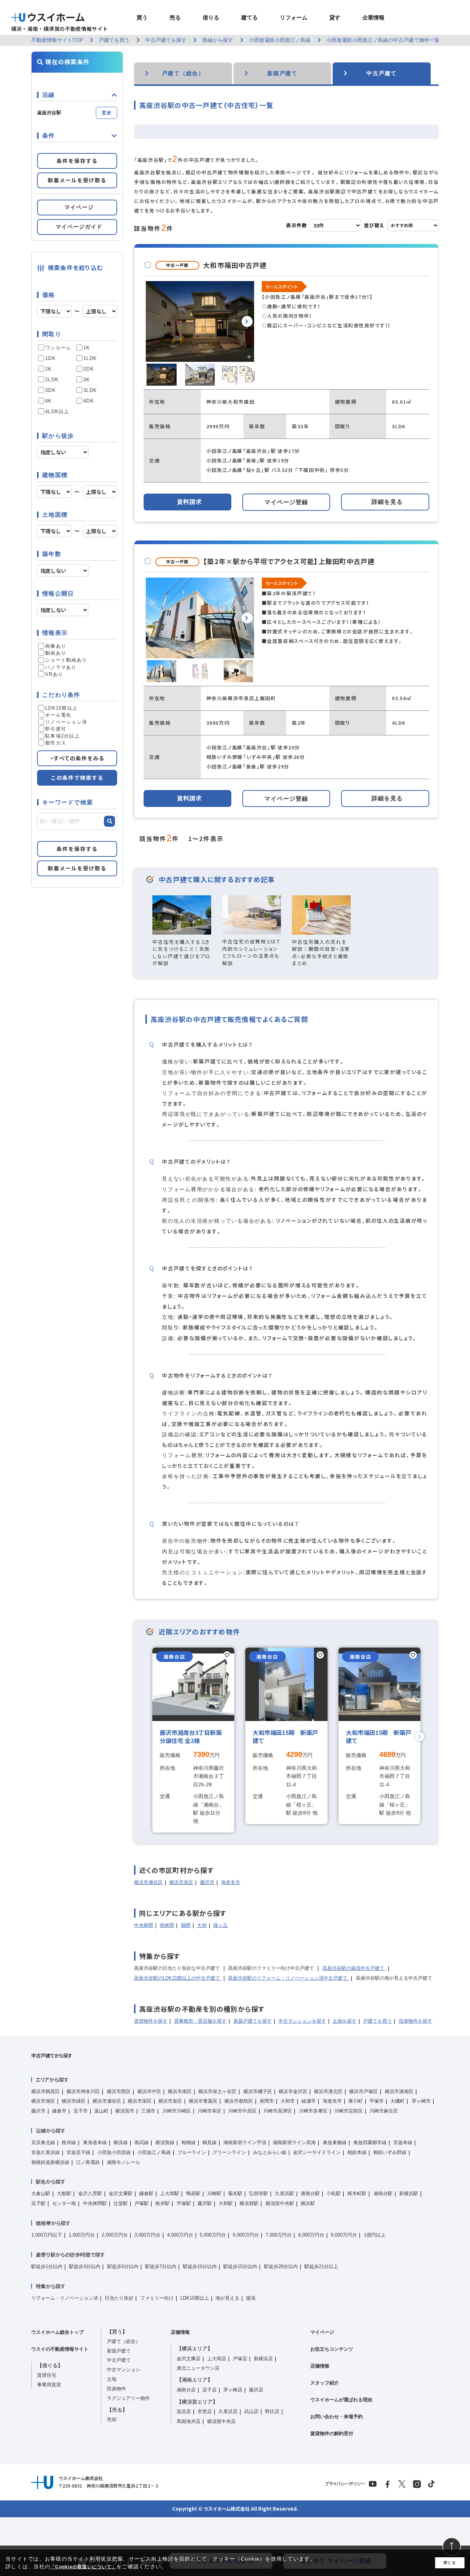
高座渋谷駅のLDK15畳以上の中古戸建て (178, 1978)
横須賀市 (125, 2111)
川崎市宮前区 (348, 2111)
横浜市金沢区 (293, 2091)
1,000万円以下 (47, 2235)
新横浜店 (263, 2359)
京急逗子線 (78, 2152)
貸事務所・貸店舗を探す (200, 2021)
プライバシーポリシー (345, 2484)
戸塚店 (240, 2359)
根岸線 (69, 2142)
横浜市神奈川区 (83, 2091)
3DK (50, 390)
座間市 (267, 2101)
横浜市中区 (149, 2091)
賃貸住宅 (47, 2375)
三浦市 (148, 2111)
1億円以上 (375, 2235)
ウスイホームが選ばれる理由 (341, 2400)
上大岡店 (217, 2359)
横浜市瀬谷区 (148, 1882)
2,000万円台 (115, 2235)
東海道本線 (95, 2142)
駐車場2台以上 (62, 736)
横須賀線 (165, 2142)
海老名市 (231, 1882)
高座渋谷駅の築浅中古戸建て (354, 1968)
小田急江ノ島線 (154, 2152)
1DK (50, 358)
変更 (106, 112)
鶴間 (186, 1925)
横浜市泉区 (181, 1882)
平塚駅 (184, 2203)
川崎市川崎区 (177, 2111)
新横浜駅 (409, 2193)
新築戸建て (119, 2351)
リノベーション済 (66, 722)
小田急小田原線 (114, 2152)
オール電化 (58, 715)
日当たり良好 (119, 2298)
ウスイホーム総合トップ (57, 2332)
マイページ (322, 2332)
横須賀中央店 (221, 2421)
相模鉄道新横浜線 (50, 2162)
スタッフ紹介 (325, 2383)
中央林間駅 (95, 2203)
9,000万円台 (344, 2235)
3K (87, 380)
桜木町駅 (357, 2193)
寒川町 (356, 2101)
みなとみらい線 (270, 2152)
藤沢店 (256, 2390)
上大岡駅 (170, 2193)
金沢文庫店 (189, 2359)
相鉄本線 (357, 2152)
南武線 (142, 2142)
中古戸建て (119, 2360)
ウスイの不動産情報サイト (60, 2349)
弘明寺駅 (258, 2193)
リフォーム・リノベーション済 (65, 2298)
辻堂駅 (121, 2203)
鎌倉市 (59, 2111)
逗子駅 (38, 2203)
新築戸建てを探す (253, 2021)
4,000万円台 (180, 2235)
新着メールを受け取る (77, 180)
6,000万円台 (246, 2235)
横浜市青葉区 (203, 2101)
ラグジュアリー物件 (128, 2398)
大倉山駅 (41, 2193)
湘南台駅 (383, 2193)
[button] (247, 321)
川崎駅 (214, 2193)
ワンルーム (58, 348)
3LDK (90, 390)
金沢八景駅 (90, 2193)
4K (49, 401)
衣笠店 (205, 2411)
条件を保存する (77, 161)
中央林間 (144, 1925)
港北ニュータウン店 (198, 2368)
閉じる (450, 2563)
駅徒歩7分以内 (161, 2266)
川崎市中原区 (242, 2111)
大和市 (288, 2101)
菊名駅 (235, 2193)
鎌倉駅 (146, 2193)
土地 (112, 2379)
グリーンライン (229, 2152)
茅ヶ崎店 (233, 2390)
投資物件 (116, 2389)
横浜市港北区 (328, 2091)
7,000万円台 (279, 2235)
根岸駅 (162, 2203)
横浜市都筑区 (239, 2101)
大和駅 (226, 2203)
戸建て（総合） (124, 2341)
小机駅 (334, 2193)
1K (87, 348)
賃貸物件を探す (151, 2021)
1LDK (90, 358)
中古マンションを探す (302, 2021)
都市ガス (56, 743)
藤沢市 (207, 1882)
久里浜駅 (285, 2193)
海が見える (227, 2298)
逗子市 (81, 2111)
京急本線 (403, 2142)
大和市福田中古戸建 (235, 265)
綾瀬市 (309, 2101)
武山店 (251, 2411)
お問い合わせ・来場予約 (337, 2417)
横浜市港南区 (399, 2091)
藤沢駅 (205, 2203)
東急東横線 (335, 2142)
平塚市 (377, 2101)
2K (49, 369)
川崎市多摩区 (313, 2111)
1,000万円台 (82, 2235)
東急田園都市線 (370, 2142)
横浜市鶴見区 (46, 2091)
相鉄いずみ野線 (390, 2152)
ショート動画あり (66, 660)
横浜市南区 (180, 2091)
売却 (112, 2419)
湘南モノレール (124, 2162)
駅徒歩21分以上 (321, 2266)
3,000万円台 (147, 2235)
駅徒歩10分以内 (200, 2266)
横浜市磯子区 (258, 2091)
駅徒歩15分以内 (240, 2266)
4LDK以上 (57, 412)
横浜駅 (308, 2203)
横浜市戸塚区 (364, 2091)
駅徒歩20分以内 (281, 2266)
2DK (89, 369)
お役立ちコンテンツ (332, 2349)
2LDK (52, 380)
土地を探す (345, 2021)
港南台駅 (310, 2193)
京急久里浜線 (46, 2152)
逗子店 (209, 2390)
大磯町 (397, 2101)
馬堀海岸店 (189, 2421)
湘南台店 (186, 2390)
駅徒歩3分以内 (85, 2266)
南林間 (167, 1925)
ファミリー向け (157, 2298)
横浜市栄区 (140, 2101)
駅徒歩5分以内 (123, 2266)
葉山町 (102, 2111)
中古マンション (124, 2370)
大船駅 (64, 2193)
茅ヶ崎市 (421, 2101)
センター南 (64, 2203)
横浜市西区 (119, 2091)
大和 (202, 1925)
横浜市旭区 (43, 2101)
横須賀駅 (249, 2203)
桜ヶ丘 (220, 1925)
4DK (89, 401)
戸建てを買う (377, 2021)
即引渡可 (56, 729)
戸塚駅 (142, 2203)
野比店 (272, 2411)
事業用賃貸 (49, 2385)
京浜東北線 (43, 2142)
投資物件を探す (415, 2021)
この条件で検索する (77, 778)
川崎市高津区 (278, 2111)
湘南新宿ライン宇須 (245, 2142)
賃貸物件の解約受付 (332, 2433)
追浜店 (184, 2411)
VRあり (54, 674)
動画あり (56, 653)
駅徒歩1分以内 (47, 2266)
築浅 (251, 2298)
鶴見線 (209, 2142)
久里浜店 (228, 2411)
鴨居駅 (193, 2193)
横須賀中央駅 (280, 2203)
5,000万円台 (213, 2235)
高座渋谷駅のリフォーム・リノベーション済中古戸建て (288, 1978)
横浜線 (121, 2142)
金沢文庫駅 (121, 2193)
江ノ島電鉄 (88, 2162)
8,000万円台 (311, 2235)
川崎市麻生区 (384, 2111)
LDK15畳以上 (61, 708)
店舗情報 (180, 2332)
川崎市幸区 (209, 2111)
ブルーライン (192, 2152)
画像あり (56, 646)
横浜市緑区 (74, 2101)
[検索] (109, 821)
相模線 (189, 2142)
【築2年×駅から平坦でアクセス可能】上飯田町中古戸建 (289, 561)
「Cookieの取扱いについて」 (83, 2567)
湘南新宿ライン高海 (294, 2142)
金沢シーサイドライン (317, 2152)
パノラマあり (61, 667)
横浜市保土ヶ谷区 (217, 2091)
